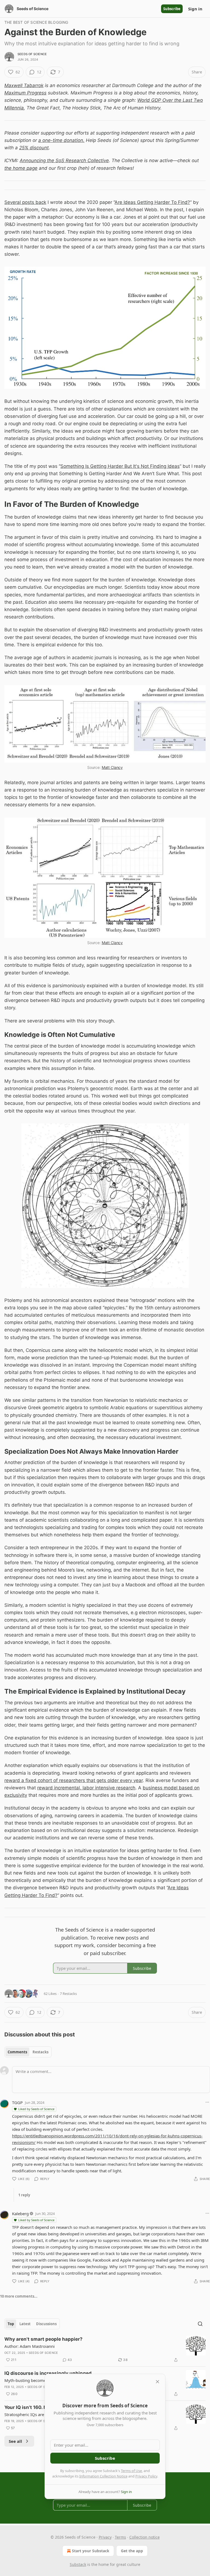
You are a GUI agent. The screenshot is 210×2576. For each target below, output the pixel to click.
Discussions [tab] (46, 2324)
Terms (120, 2537)
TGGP (17, 2102)
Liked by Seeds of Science (36, 2109)
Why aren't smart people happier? (43, 2339)
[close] (157, 2382)
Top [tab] (11, 2324)
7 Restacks (68, 1994)
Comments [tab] (17, 2052)
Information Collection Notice (103, 2476)
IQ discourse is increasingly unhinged (48, 2373)
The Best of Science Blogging (36, 22)
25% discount (34, 148)
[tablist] (28, 2052)
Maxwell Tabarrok (24, 85)
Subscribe (172, 9)
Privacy (105, 2537)
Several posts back (25, 202)
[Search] (200, 2324)
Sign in (195, 9)
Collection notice (145, 2537)
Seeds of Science (32, 54)
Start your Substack (91, 2551)
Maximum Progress (25, 93)
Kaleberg (20, 2214)
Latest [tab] (25, 2324)
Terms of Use (131, 2471)
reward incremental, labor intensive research (86, 1788)
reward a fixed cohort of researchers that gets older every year (74, 1780)
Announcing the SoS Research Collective (64, 160)
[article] (105, 2349)
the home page (21, 168)
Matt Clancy (112, 767)
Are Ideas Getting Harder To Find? (152, 202)
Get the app (132, 2551)
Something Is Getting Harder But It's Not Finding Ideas (120, 466)
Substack (78, 2564)
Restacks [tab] (40, 2052)
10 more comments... (19, 2296)
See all (15, 2441)
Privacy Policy (146, 2476)
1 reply (24, 2195)
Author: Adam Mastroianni (30, 2346)
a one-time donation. (61, 140)
